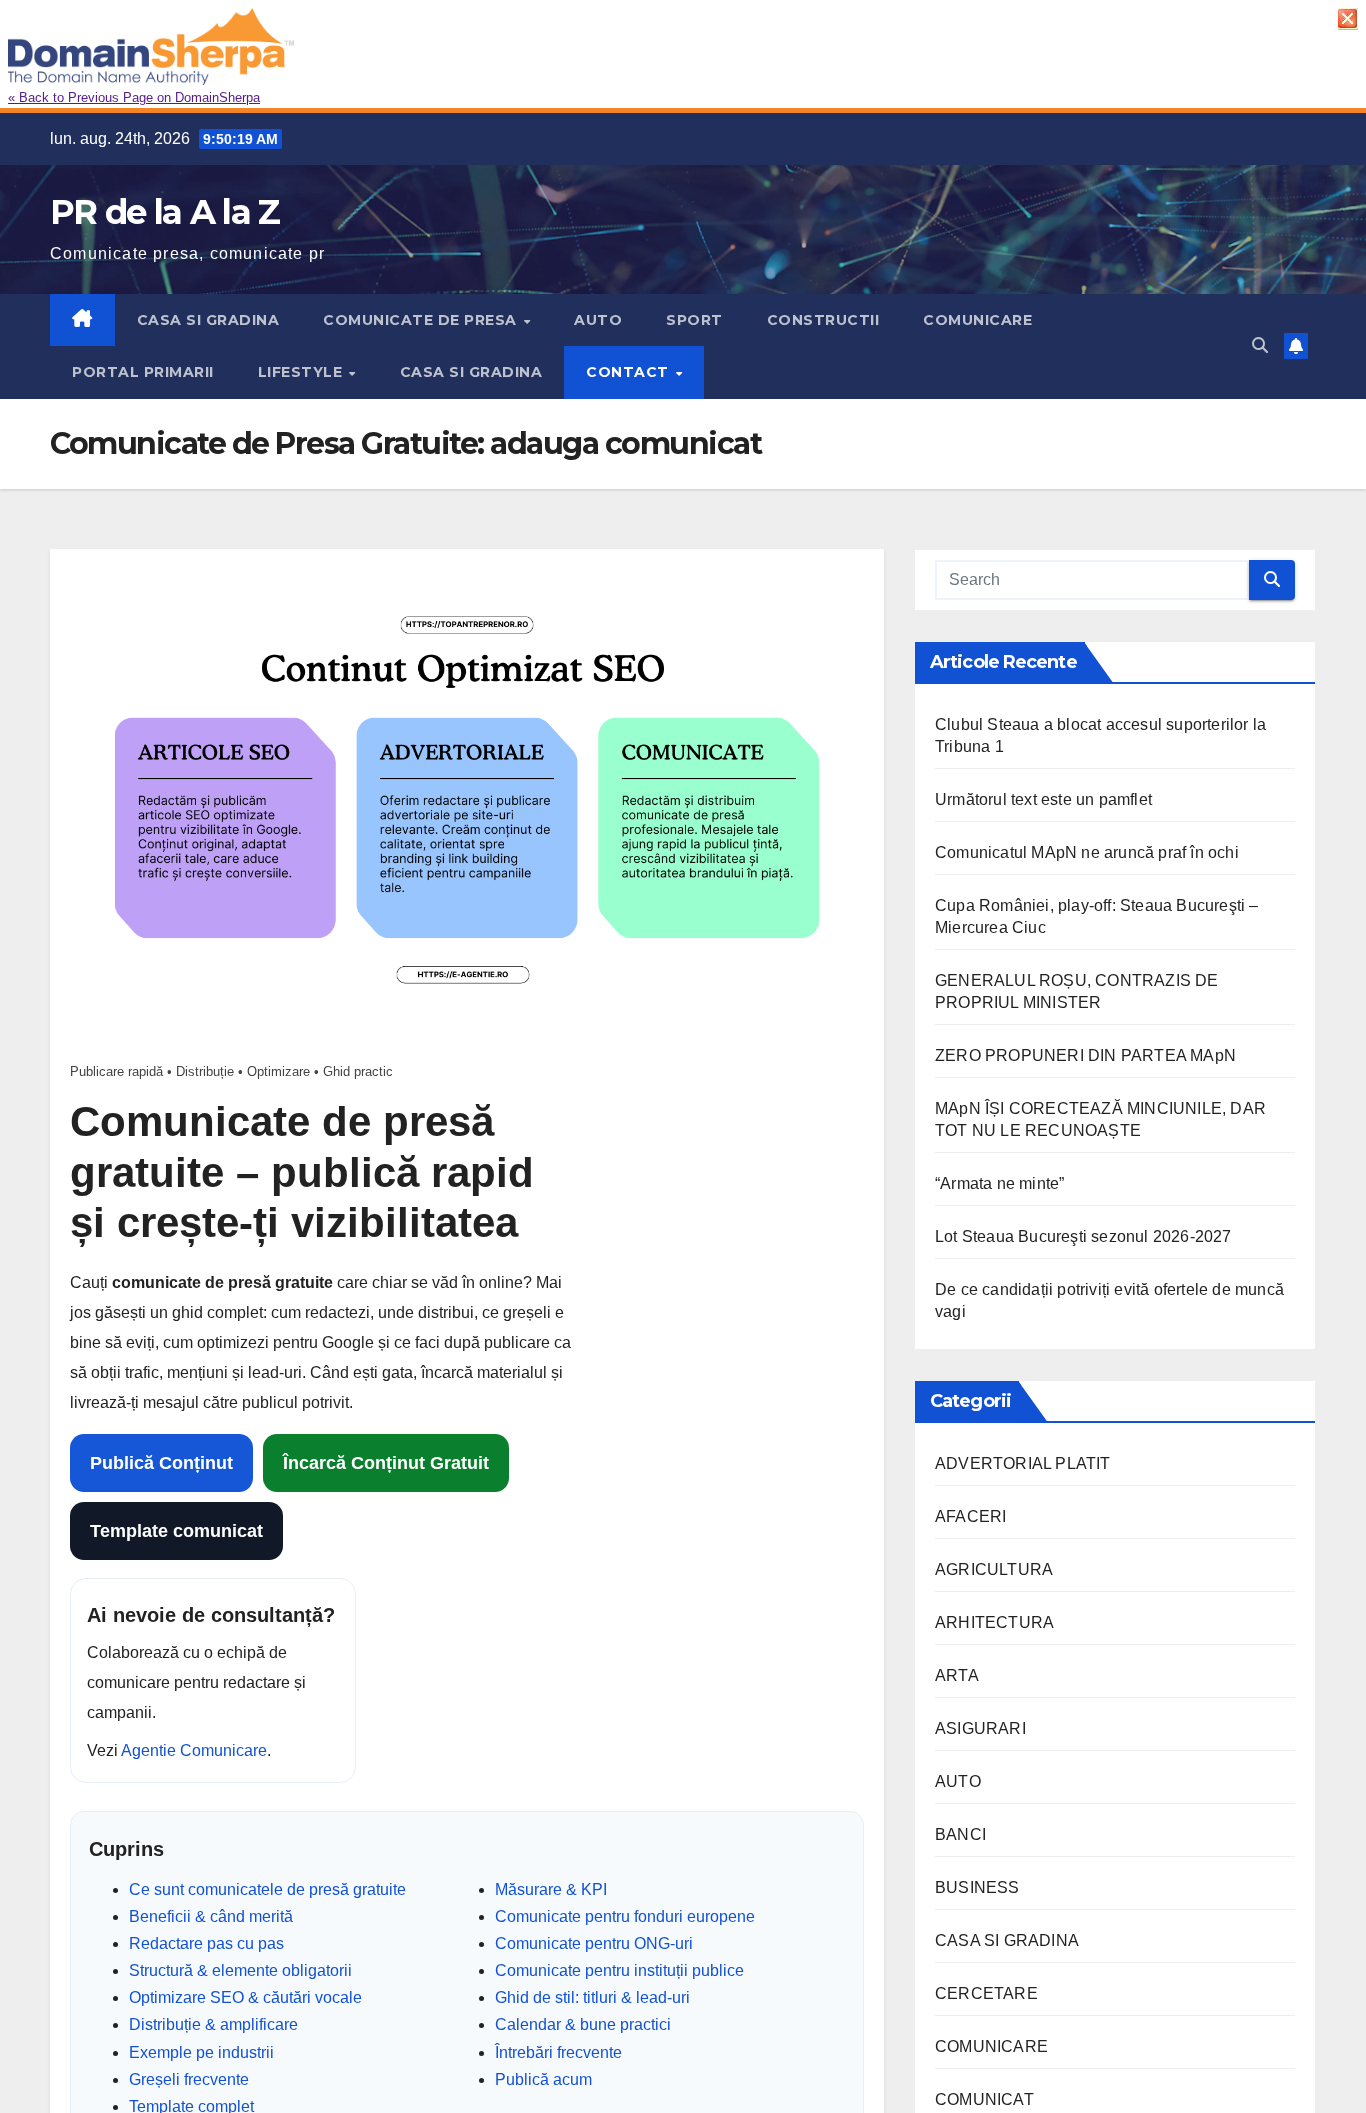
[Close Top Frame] (1350, 24)
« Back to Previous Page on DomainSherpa (134, 97)
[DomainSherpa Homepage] (148, 79)
